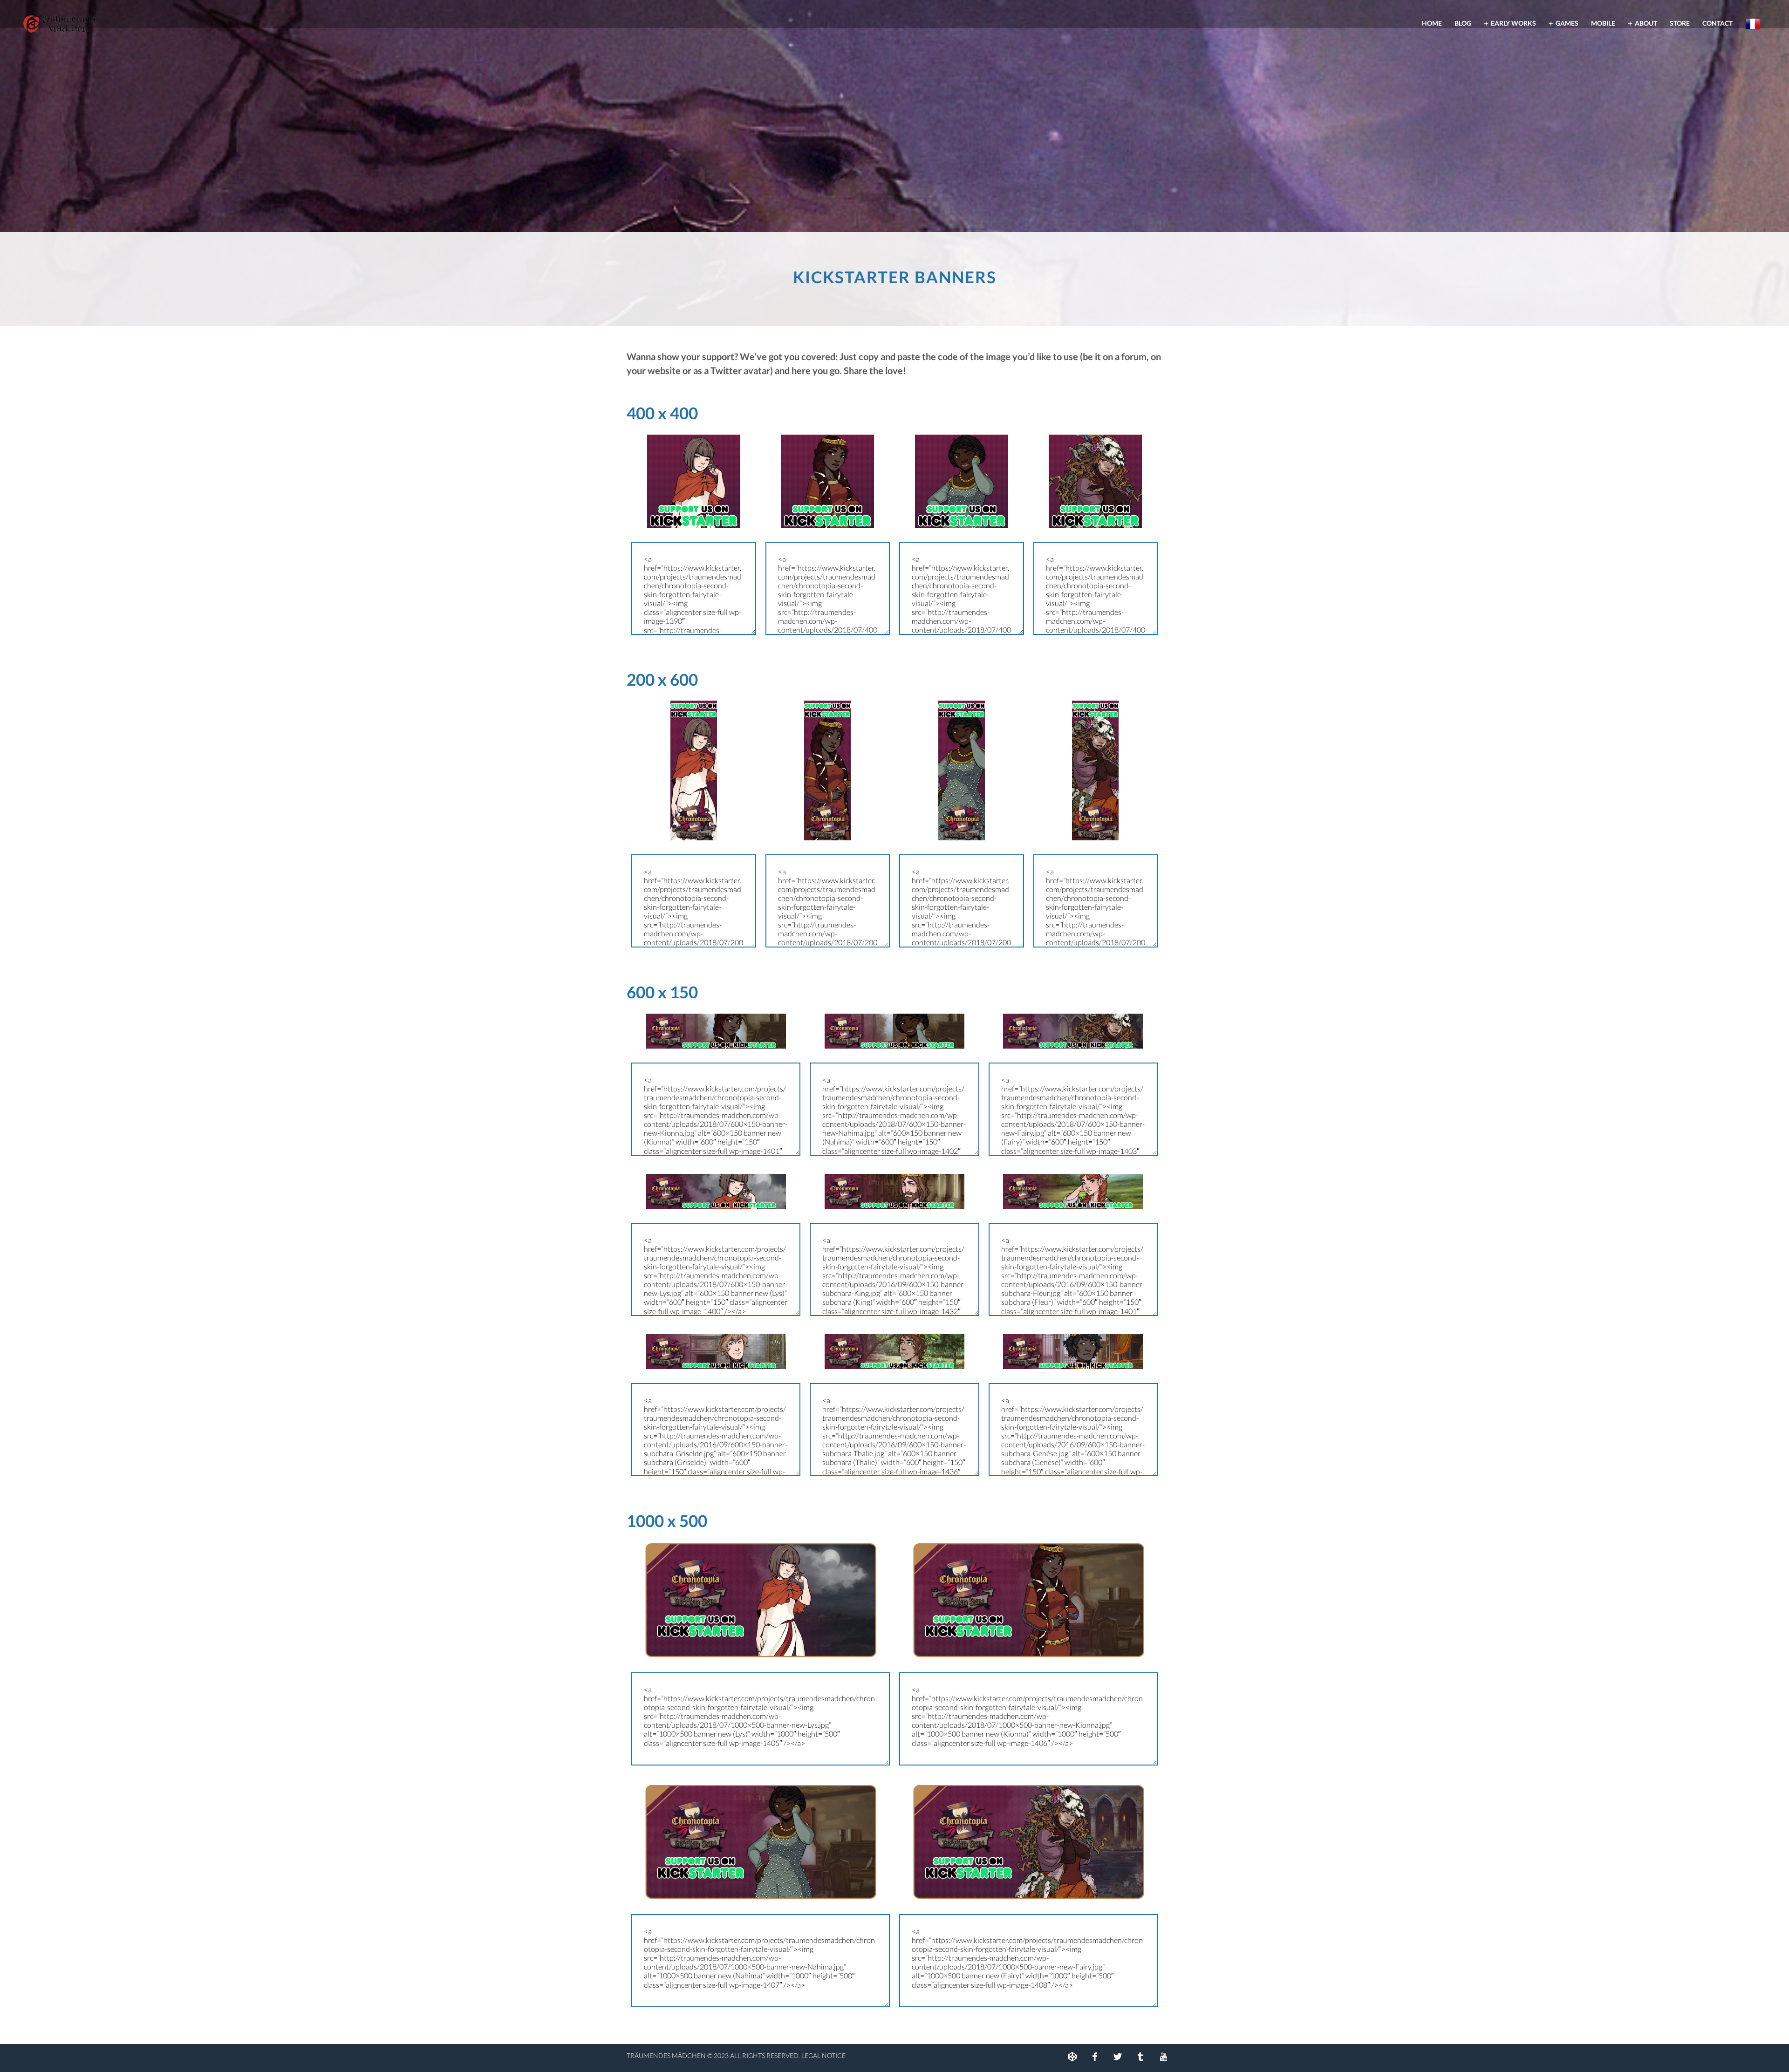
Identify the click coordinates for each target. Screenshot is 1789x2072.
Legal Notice (823, 2055)
